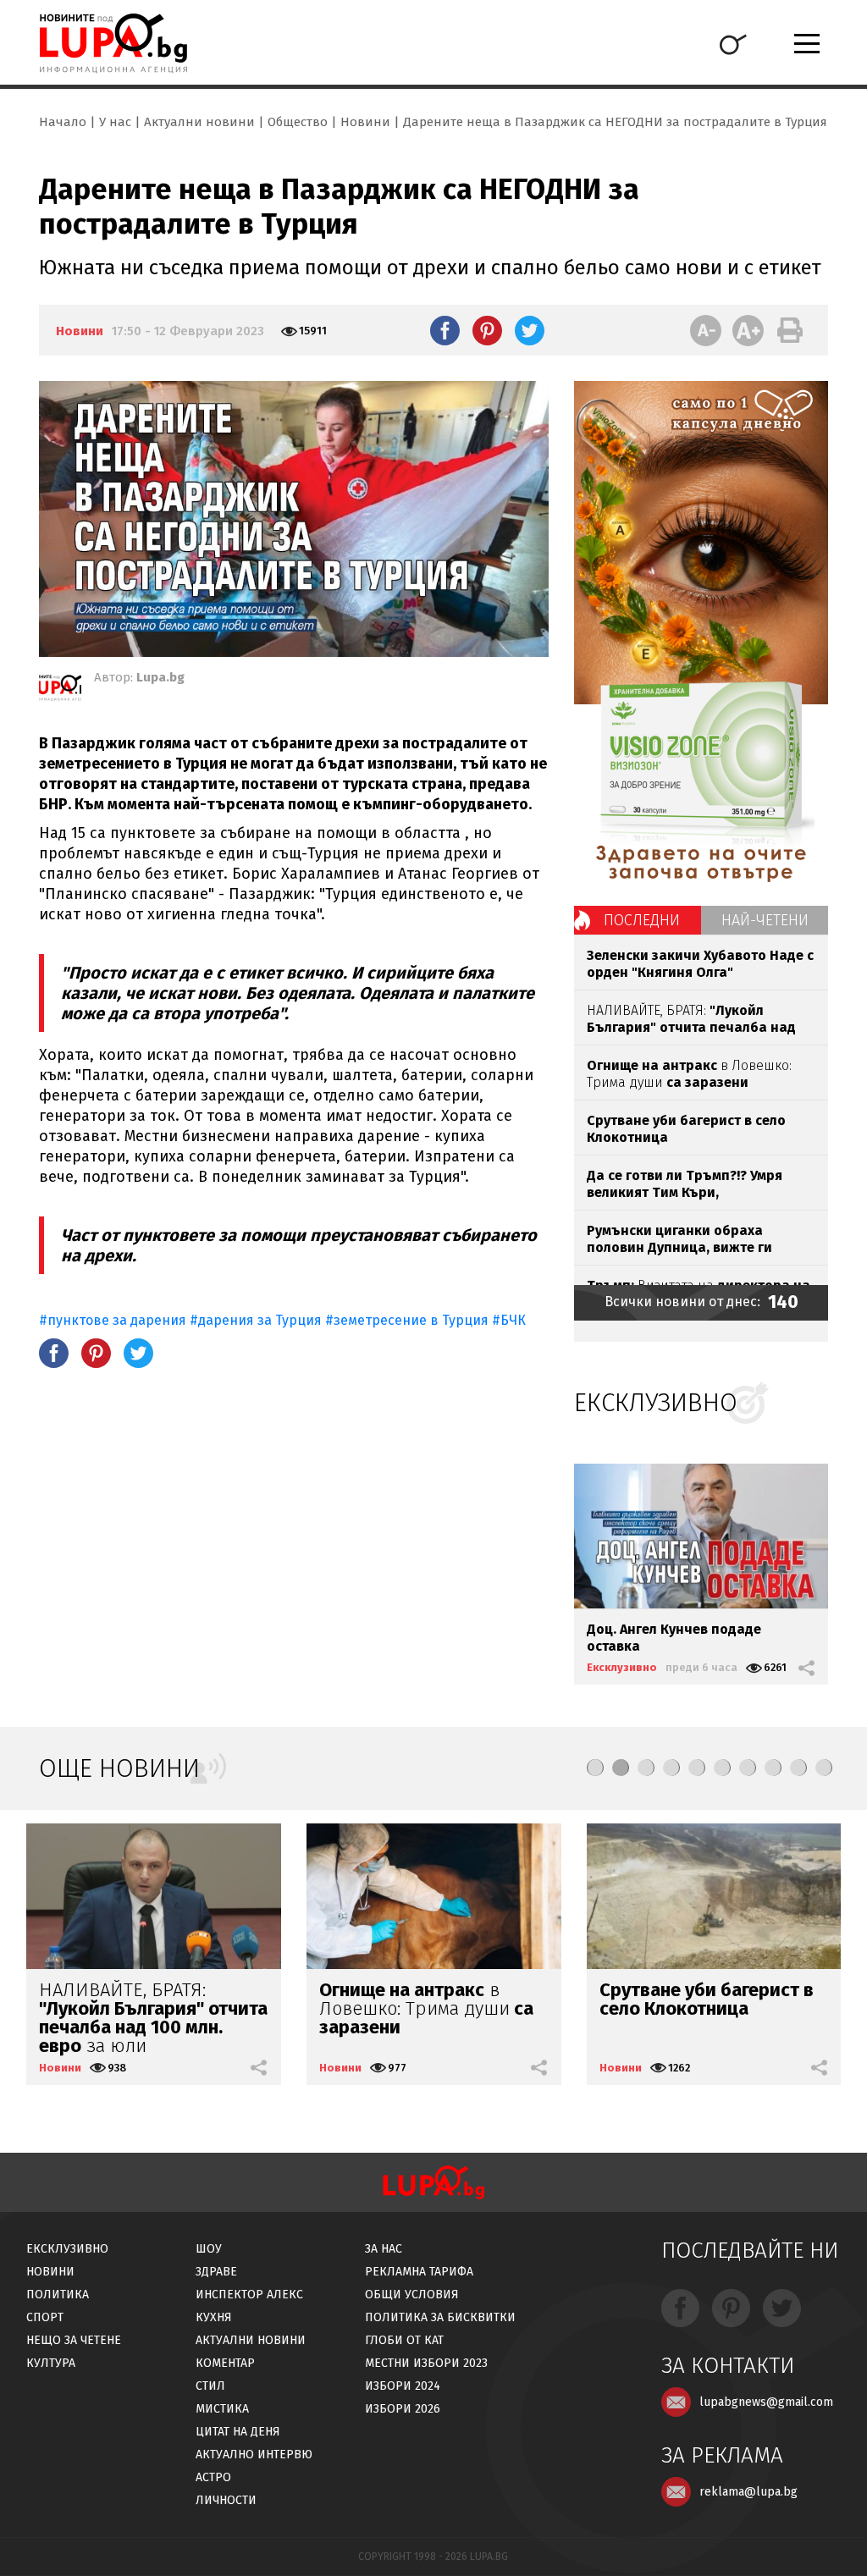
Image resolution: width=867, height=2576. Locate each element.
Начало (63, 122)
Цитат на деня (238, 2432)
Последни (642, 920)
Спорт (45, 2317)
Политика (58, 2295)
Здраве (216, 2272)
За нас (384, 2249)
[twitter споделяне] (530, 330)
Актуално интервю (254, 2455)
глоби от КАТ (404, 2340)
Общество (298, 122)
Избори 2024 (403, 2386)
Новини (365, 122)
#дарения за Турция (256, 1320)
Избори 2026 (403, 2409)
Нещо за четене (74, 2340)
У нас (115, 122)
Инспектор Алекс (249, 2295)
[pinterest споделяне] (487, 330)
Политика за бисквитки (440, 2317)
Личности (226, 2500)
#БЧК (509, 1320)
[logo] (113, 43)
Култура (51, 2363)
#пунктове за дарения (113, 1320)
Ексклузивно (622, 1667)
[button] (595, 1768)
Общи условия (412, 2295)
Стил (210, 2386)
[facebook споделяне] (445, 330)
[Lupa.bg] (60, 691)
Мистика (222, 2409)
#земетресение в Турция (407, 1320)
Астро (213, 2477)
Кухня (214, 2317)
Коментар (225, 2363)
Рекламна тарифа (419, 2272)
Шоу (209, 2249)
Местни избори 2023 (426, 2363)
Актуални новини (199, 122)
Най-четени (765, 920)
